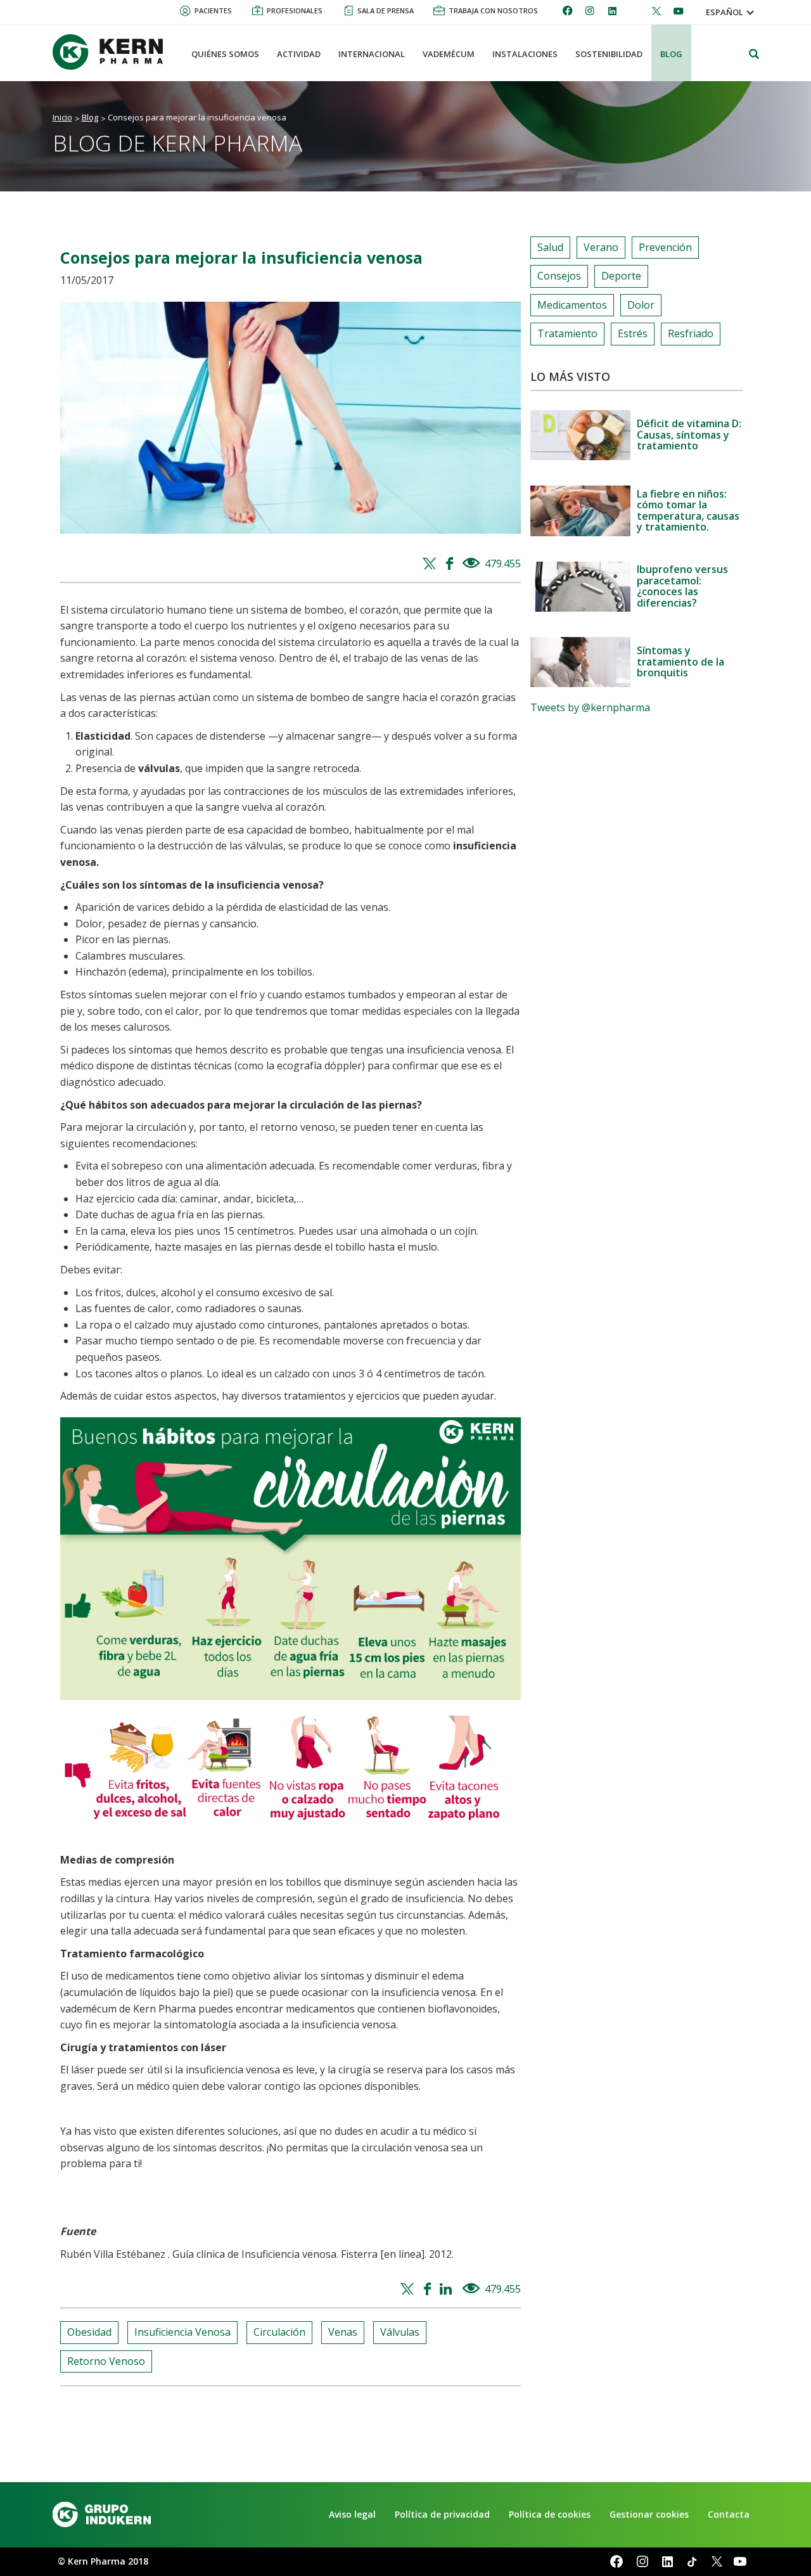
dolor (641, 305)
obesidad (89, 2332)
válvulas (400, 2332)
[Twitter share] (431, 564)
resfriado (691, 333)
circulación (279, 2332)
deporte (621, 276)
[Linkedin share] (448, 2289)
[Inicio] (113, 52)
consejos (559, 276)
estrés (633, 333)
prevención (665, 247)
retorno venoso (106, 2361)
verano (601, 247)
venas (343, 2332)
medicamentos (572, 305)
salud (550, 247)
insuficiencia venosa (182, 2332)
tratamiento (567, 333)
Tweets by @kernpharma (590, 707)
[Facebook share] (451, 564)
